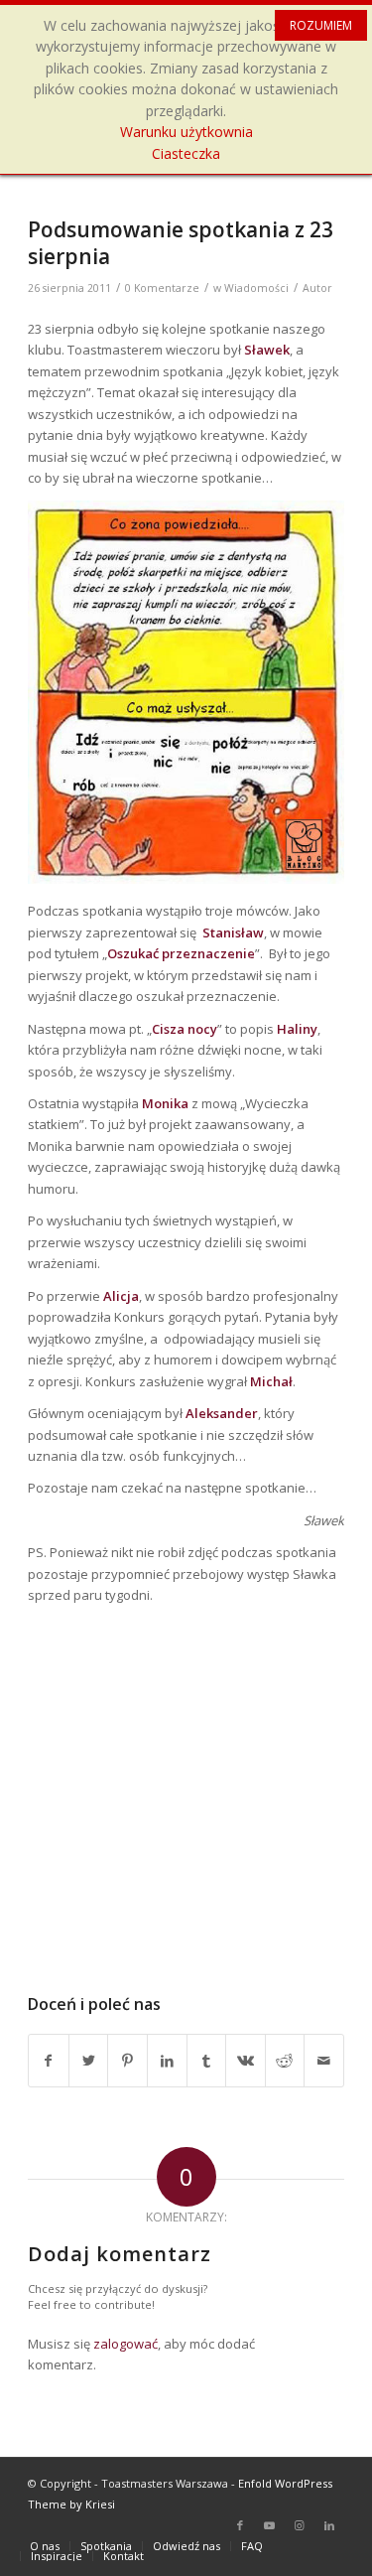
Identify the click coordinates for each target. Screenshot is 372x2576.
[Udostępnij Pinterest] (127, 2061)
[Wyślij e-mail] (324, 2061)
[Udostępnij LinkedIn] (167, 2061)
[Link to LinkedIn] (329, 2525)
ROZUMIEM (321, 25)
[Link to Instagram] (300, 2525)
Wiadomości (256, 288)
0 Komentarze (162, 288)
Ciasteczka (186, 153)
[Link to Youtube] (270, 2525)
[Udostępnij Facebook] (49, 2061)
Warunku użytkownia (186, 132)
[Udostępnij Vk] (246, 2061)
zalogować (125, 2344)
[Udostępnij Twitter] (89, 2061)
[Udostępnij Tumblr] (207, 2061)
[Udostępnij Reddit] (285, 2061)
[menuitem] (45, 2546)
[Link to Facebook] (240, 2525)
